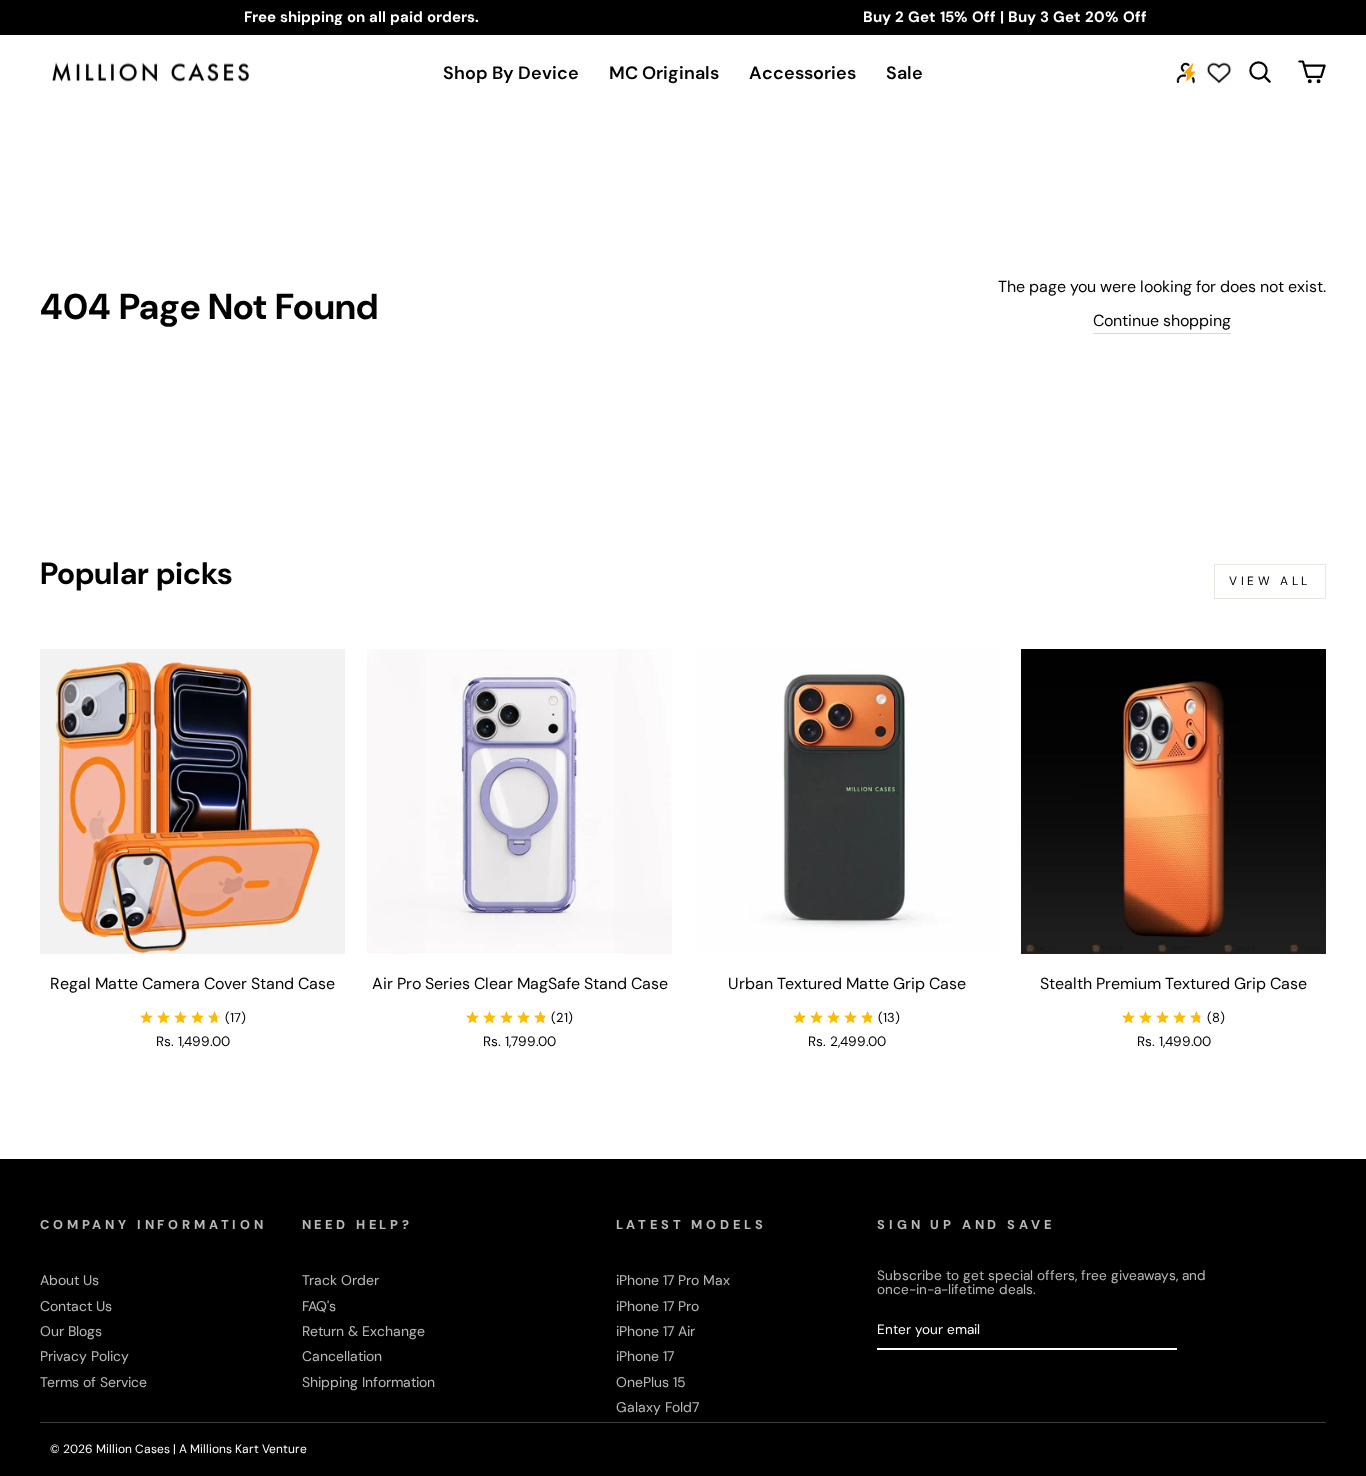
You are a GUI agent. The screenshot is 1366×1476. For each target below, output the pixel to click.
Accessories (802, 73)
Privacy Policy (84, 1356)
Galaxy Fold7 (657, 1407)
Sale (904, 73)
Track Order (340, 1280)
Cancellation (342, 1356)
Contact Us (76, 1306)
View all (1270, 581)
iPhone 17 (645, 1356)
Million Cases (134, 1449)
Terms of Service (93, 1382)
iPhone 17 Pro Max (673, 1280)
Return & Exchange (363, 1331)
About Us (69, 1280)
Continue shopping (1162, 320)
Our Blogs (71, 1331)
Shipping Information (368, 1382)
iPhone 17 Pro (657, 1306)
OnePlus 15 (651, 1382)
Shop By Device (511, 73)
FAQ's (319, 1306)
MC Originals (664, 73)
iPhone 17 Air (655, 1331)
